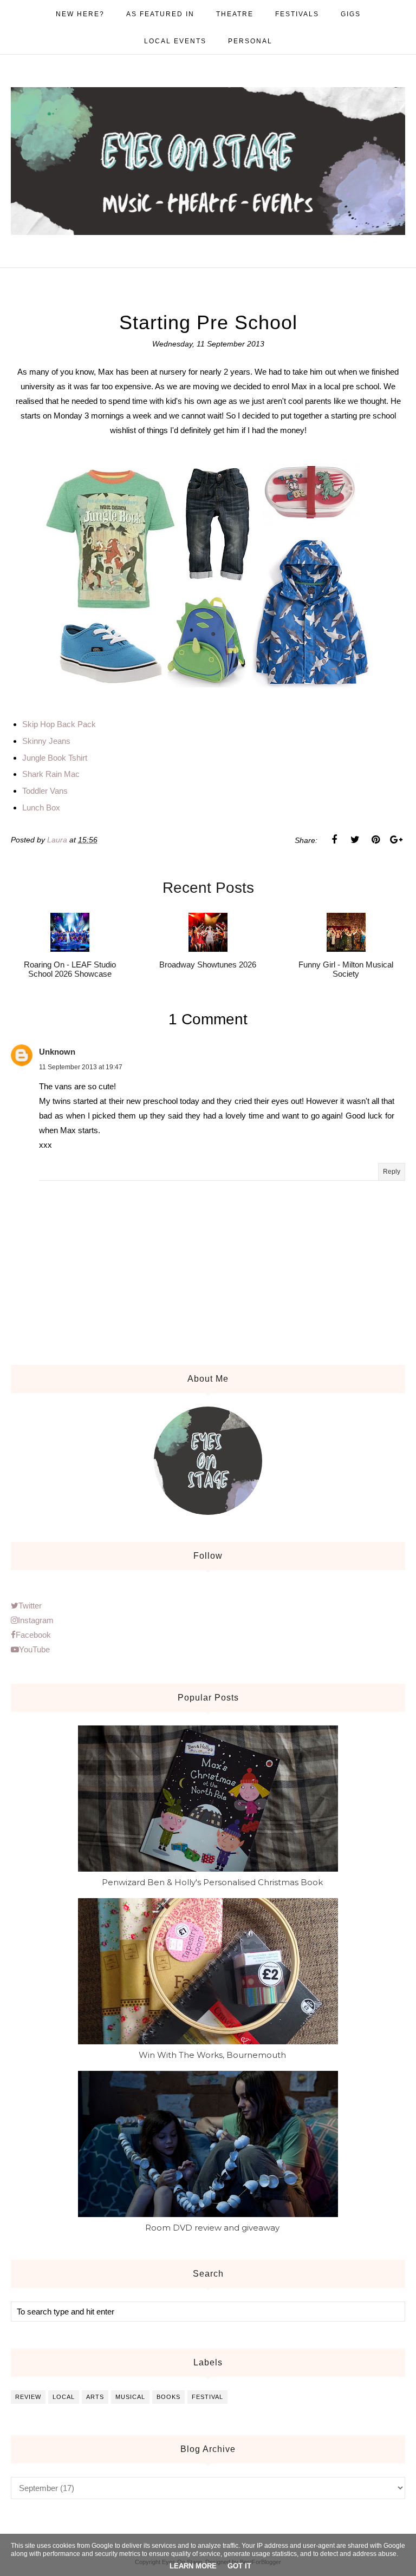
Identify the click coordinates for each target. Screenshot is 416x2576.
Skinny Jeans (46, 741)
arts (95, 2397)
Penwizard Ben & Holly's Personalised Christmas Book (212, 1882)
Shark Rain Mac (51, 774)
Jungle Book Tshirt (55, 758)
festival (207, 2397)
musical (130, 2397)
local (64, 2397)
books (168, 2397)
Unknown (57, 1052)
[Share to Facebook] (334, 840)
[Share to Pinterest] (375, 840)
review (28, 2397)
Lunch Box (41, 808)
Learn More (193, 2566)
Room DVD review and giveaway (212, 2228)
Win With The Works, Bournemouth (212, 2055)
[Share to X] (355, 840)
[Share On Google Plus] (396, 840)
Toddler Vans (45, 791)
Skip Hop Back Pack (60, 724)
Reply (392, 1172)
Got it (239, 2566)
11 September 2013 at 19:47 (81, 1067)
